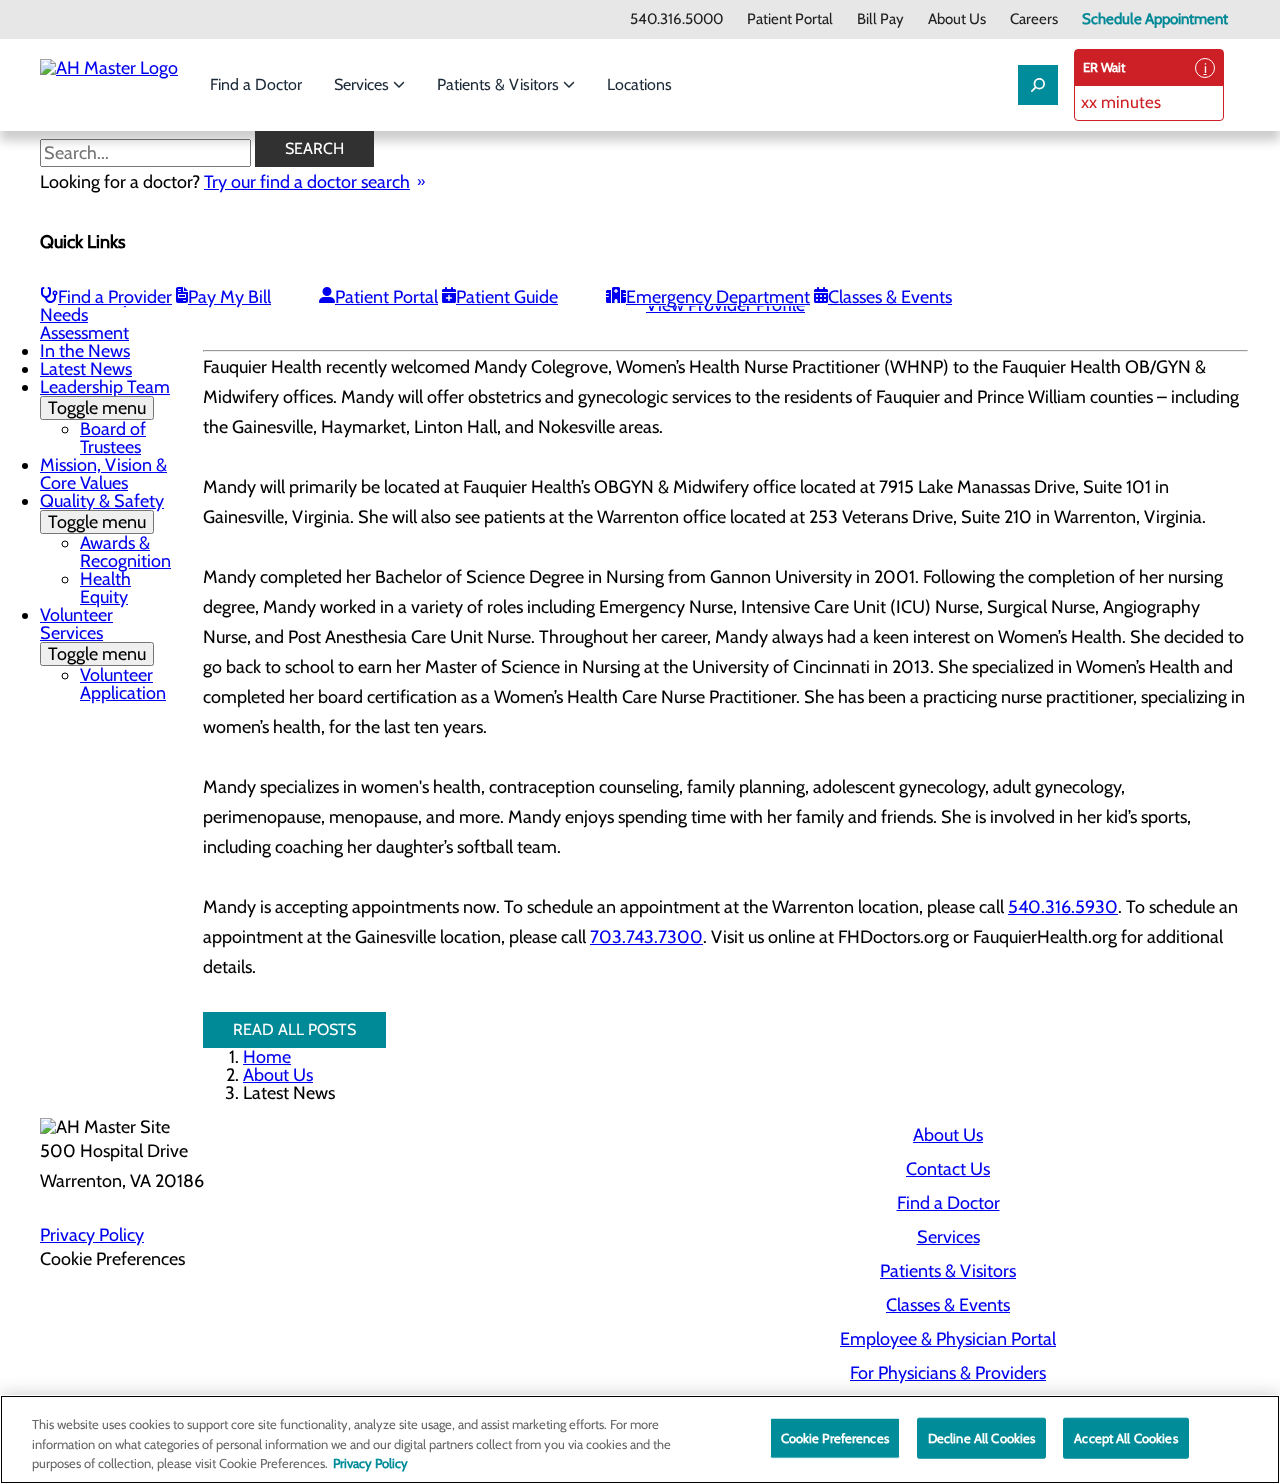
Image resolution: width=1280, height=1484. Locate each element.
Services (363, 84)
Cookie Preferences (835, 1437)
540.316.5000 (676, 19)
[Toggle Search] (1038, 85)
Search (314, 148)
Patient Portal (790, 19)
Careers (1034, 19)
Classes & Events (890, 297)
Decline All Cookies (981, 1437)
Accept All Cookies (1125, 1437)
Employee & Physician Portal (948, 1339)
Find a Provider (115, 297)
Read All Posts (294, 1029)
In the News (85, 351)
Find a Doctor (256, 84)
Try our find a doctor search (307, 182)
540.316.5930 (1063, 907)
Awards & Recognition (125, 552)
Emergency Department (718, 297)
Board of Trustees (113, 438)
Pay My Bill (229, 297)
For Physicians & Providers (948, 1373)
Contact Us (948, 1169)
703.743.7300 (646, 937)
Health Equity (105, 588)
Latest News (86, 369)
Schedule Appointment (1155, 19)
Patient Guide (507, 297)
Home (267, 1057)
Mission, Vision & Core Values (103, 474)
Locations (639, 84)
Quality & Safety (102, 511)
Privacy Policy (92, 1235)
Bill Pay (880, 19)
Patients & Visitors (500, 84)
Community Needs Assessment (85, 315)
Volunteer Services (93, 634)
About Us (957, 19)
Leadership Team (105, 397)
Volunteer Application (123, 684)
